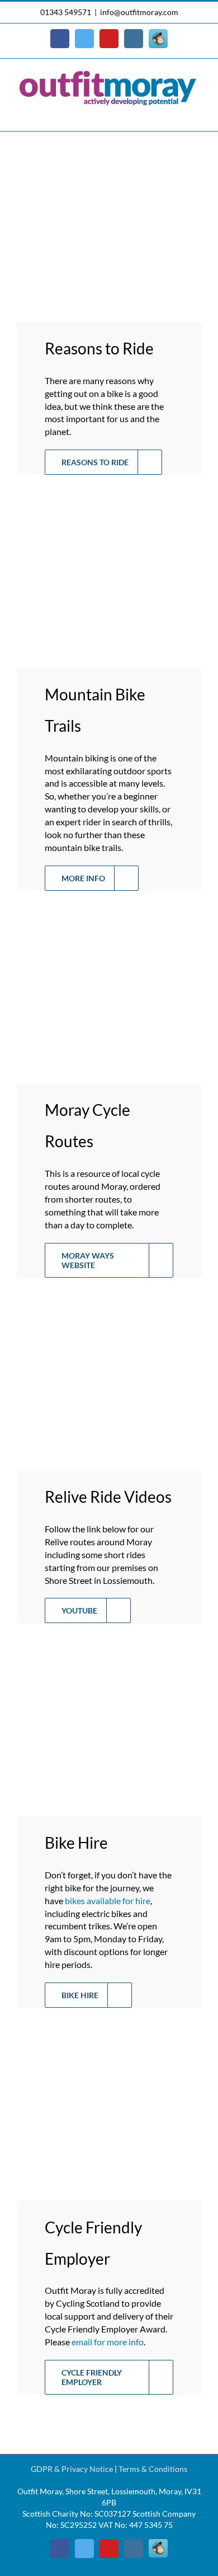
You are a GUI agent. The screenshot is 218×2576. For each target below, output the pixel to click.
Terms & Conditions (153, 2469)
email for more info (108, 2342)
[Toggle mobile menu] (197, 114)
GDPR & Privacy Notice (72, 2469)
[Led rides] (116, 1304)
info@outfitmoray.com (139, 12)
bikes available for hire (108, 1901)
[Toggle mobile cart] (177, 114)
